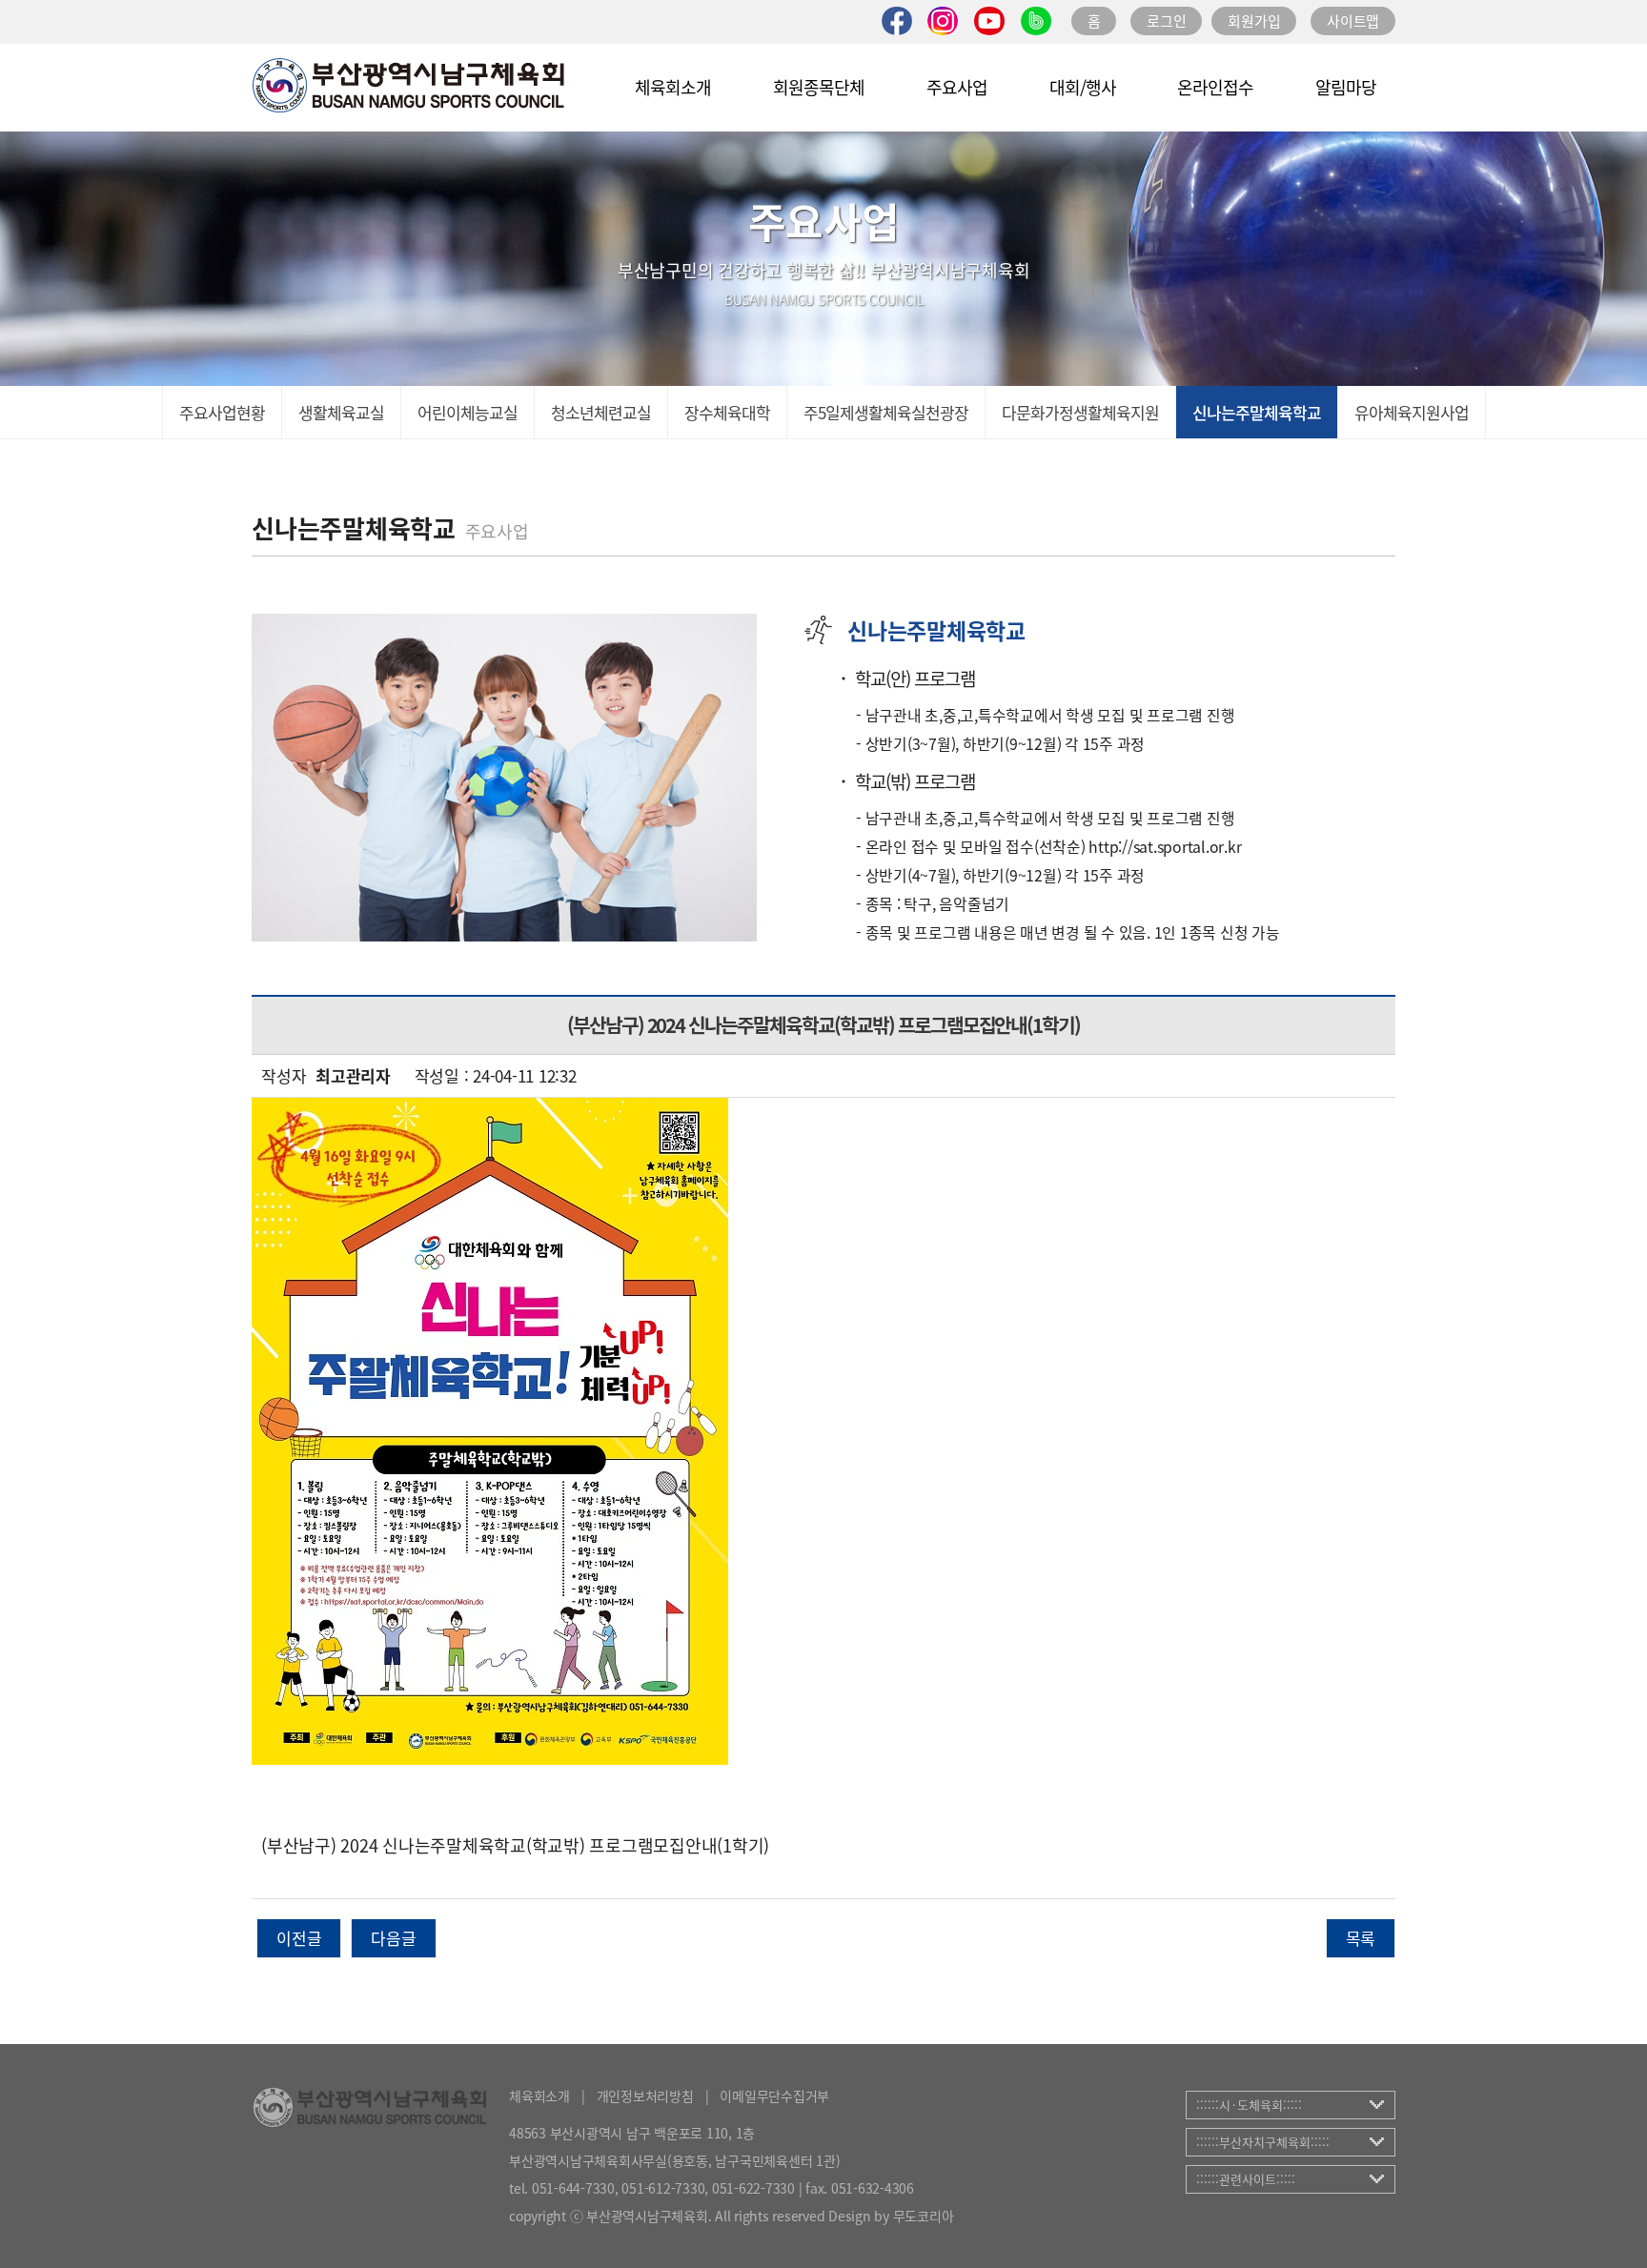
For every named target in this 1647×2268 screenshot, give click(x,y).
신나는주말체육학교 (1257, 412)
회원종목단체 (819, 87)
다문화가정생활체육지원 (1080, 412)
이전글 (299, 1938)
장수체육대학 (727, 412)
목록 (1361, 1938)
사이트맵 (1353, 21)
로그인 (1166, 21)
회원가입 (1254, 21)
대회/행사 (1083, 87)
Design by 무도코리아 (891, 2216)
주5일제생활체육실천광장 (886, 412)
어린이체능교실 (468, 412)
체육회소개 (673, 87)
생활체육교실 (341, 412)
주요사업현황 (222, 412)
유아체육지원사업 (1412, 412)
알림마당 (1346, 87)
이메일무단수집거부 (774, 2096)
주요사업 (957, 87)
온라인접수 (1215, 87)
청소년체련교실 (601, 412)
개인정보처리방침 (645, 2096)
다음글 (393, 1938)
